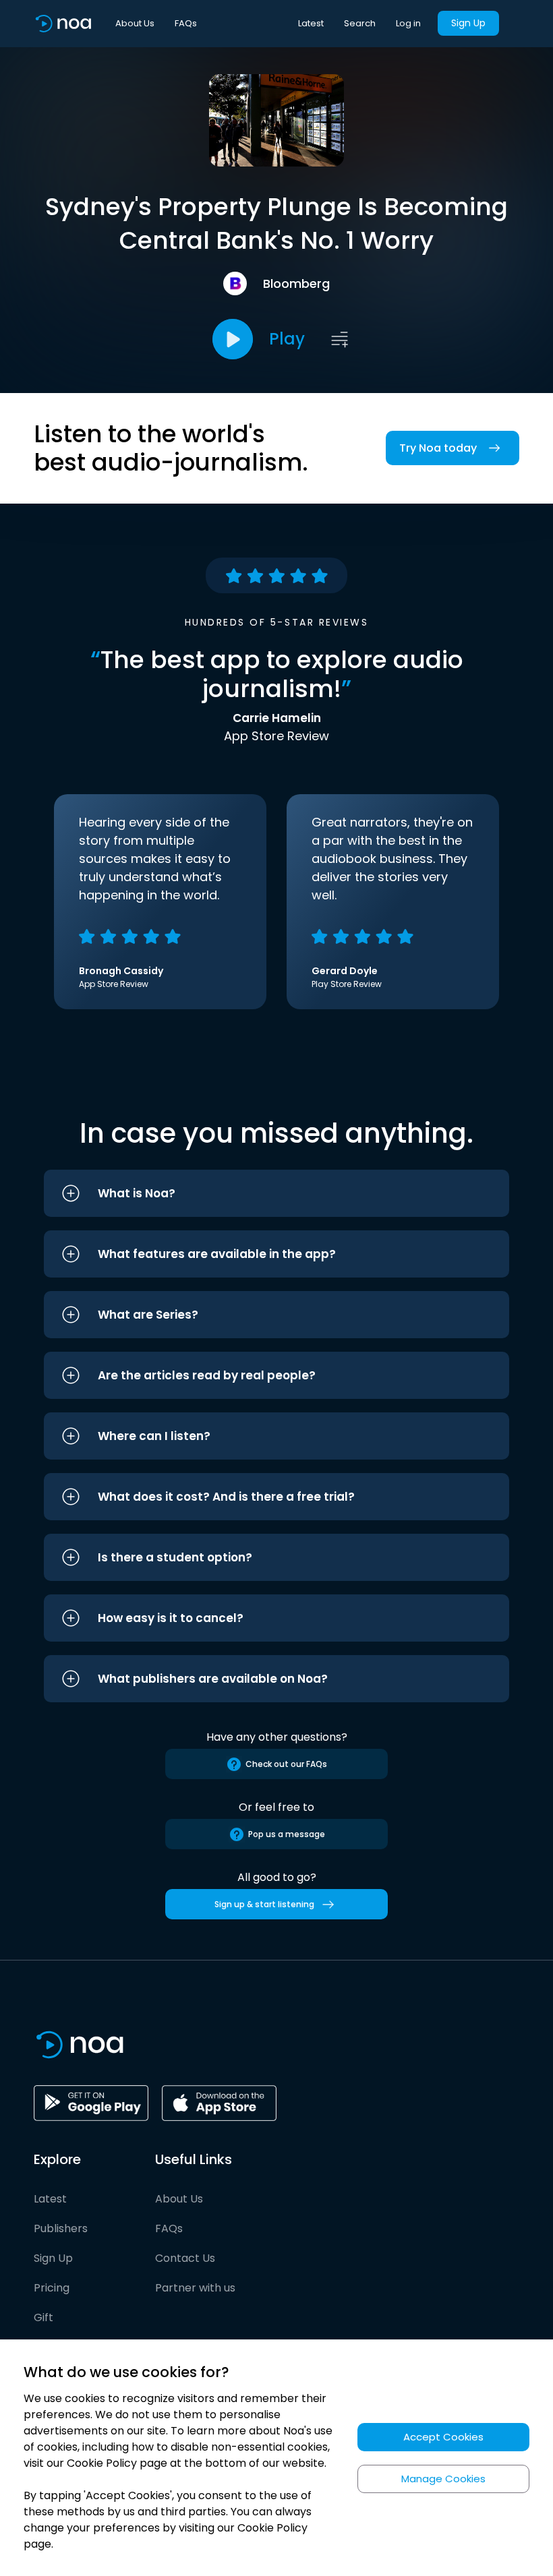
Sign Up (468, 23)
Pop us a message (287, 1834)
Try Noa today (438, 448)
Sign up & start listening (264, 1904)
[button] (276, 1193)
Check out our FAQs (286, 1764)
